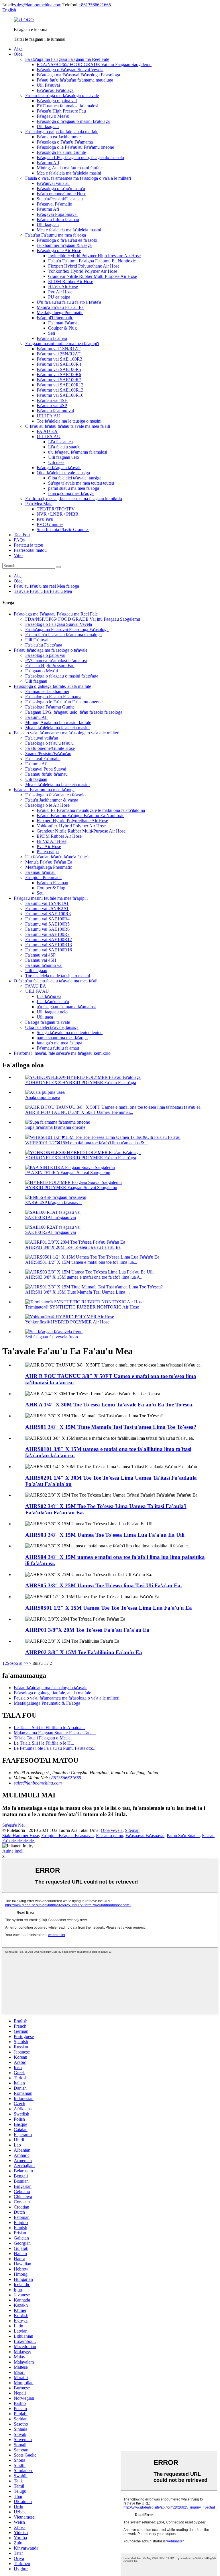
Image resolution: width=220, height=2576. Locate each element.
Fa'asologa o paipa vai (57, 101)
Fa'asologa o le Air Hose (59, 250)
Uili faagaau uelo (64, 457)
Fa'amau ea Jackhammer (59, 137)
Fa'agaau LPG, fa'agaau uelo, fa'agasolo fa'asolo (80, 157)
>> (29, 1663)
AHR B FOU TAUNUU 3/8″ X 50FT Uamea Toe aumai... (79, 1112)
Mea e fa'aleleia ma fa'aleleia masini (69, 173)
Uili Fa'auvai (48, 85)
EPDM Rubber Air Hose (71, 281)
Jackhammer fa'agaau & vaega (64, 245)
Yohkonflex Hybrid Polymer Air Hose (83, 271)
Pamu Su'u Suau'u (183, 1835)
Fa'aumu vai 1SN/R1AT (59, 349)
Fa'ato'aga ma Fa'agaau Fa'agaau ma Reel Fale (67, 59)
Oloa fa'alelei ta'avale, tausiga (63, 473)
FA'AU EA (47, 431)
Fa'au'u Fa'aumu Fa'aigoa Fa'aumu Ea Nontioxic (92, 261)
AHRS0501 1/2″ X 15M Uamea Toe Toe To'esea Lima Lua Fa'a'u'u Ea (109, 1608)
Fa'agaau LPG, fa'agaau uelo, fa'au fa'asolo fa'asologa (74, 712)
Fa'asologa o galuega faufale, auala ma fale (52, 686)
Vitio (18, 555)
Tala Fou (22, 535)
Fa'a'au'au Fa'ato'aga (55, 90)
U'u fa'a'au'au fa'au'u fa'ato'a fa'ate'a (69, 302)
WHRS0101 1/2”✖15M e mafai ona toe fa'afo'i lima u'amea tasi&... (86, 1143)
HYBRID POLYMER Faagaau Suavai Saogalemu (71, 1188)
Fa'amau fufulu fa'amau (58, 219)
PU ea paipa (59, 297)
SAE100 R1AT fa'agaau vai (51, 1217)
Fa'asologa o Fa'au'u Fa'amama (65, 142)
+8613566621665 (95, 5)
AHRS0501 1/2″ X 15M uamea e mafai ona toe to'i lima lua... (81, 1262)
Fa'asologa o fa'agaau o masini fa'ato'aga (73, 121)
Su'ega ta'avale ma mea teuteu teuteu (81, 483)
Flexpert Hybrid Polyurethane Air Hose (84, 266)
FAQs (19, 540)
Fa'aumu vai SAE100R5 (59, 369)
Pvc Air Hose (60, 292)
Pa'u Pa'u (45, 519)
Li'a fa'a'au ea (60, 442)
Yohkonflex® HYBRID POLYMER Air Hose (67, 1322)
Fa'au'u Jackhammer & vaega (52, 800)
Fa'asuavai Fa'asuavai (145, 1835)
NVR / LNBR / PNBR (58, 514)
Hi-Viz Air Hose (63, 287)
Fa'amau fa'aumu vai (55, 411)
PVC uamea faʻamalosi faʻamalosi (67, 106)
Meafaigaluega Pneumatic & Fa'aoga (47, 1703)
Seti (52, 333)
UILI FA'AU (49, 416)
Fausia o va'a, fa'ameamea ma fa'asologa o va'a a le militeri (78, 178)
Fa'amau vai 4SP (52, 406)
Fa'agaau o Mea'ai (53, 116)
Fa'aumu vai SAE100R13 (60, 390)
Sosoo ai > (16, 1663)
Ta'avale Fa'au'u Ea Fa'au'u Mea (43, 591)
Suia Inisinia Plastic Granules (63, 530)
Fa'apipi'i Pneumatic (55, 318)
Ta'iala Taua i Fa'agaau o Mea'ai (43, 1738)
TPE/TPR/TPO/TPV (56, 509)
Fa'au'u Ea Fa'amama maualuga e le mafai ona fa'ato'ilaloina (91, 810)
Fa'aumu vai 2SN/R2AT (59, 354)
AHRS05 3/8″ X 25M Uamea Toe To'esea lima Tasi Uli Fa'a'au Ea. (104, 1585)
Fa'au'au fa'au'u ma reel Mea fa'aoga (46, 586)
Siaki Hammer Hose (21, 1835)
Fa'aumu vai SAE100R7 (59, 380)
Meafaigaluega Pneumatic (60, 312)
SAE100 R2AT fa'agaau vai (51, 1232)
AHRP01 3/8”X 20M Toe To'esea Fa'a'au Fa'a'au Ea (73, 1247)
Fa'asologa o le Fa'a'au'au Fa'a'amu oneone (75, 147)
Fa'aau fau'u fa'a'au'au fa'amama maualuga (75, 80)
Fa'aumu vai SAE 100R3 (59, 359)
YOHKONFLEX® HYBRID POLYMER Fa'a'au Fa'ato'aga (81, 1082)
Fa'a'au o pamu (110, 1835)
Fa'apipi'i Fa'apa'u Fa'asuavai (67, 1835)
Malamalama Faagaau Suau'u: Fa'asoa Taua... (55, 1733)
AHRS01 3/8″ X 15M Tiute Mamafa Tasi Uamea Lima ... (77, 1292)
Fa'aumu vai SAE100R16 (60, 395)
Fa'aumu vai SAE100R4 (59, 364)
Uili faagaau (48, 126)
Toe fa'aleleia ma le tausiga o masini (69, 421)
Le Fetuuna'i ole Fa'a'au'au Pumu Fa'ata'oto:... (55, 1748)
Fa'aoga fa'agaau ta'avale (59, 468)
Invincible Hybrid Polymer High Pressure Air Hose (94, 256)
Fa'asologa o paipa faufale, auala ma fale (62, 132)
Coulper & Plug (62, 328)
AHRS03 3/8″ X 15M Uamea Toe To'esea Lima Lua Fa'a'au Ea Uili (105, 1535)
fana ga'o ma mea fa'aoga (71, 493)
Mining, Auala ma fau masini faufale (70, 168)
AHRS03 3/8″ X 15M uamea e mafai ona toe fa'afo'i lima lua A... (84, 1277)
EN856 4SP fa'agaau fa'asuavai (53, 1202)
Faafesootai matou (30, 550)
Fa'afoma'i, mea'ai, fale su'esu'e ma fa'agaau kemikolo (74, 499)
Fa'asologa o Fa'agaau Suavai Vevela (70, 70)
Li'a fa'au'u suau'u (64, 447)
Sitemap (132, 1830)
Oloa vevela (112, 1830)
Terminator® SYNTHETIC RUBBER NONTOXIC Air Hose (82, 1307)
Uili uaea (56, 462)
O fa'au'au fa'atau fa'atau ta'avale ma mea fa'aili (68, 426)
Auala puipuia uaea (43, 1097)
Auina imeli (13, 1851)
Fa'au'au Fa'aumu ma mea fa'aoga (56, 235)
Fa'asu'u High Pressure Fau (61, 111)
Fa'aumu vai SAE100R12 (60, 385)
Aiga (18, 49)
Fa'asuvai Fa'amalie (54, 204)
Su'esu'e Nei (13, 1825)
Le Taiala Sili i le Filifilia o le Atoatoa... (49, 1728)
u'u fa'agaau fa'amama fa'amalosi (78, 452)
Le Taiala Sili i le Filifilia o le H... (44, 1743)
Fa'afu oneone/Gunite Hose (61, 194)
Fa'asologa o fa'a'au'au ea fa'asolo (67, 240)
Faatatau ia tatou (29, 545)
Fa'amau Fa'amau (64, 323)
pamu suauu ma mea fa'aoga (74, 488)
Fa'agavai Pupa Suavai (57, 214)
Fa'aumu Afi (48, 163)
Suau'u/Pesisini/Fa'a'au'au (60, 199)
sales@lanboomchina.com (38, 5)
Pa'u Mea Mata (39, 504)
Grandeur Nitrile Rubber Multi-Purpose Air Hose (93, 276)
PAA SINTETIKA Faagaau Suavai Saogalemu (68, 1173)
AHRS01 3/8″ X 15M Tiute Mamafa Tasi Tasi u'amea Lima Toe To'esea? (111, 1427)
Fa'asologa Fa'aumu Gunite (61, 152)
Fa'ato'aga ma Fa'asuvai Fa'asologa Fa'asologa (78, 75)
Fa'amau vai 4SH (52, 400)
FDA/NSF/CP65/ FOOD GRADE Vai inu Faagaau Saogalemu (94, 64)
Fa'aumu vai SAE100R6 (59, 375)
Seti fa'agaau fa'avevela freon (52, 1337)
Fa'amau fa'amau (52, 338)
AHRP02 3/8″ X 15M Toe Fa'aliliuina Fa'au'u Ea (84, 1652)
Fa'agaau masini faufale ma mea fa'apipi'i (62, 343)
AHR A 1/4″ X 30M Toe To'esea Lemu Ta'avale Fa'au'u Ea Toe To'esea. (109, 1405)
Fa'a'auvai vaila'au (53, 183)
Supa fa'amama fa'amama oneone (55, 1127)
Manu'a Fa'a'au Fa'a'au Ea (60, 307)
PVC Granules (50, 524)
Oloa (18, 54)
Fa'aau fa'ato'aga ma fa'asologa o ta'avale (62, 95)
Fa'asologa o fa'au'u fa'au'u (61, 188)
